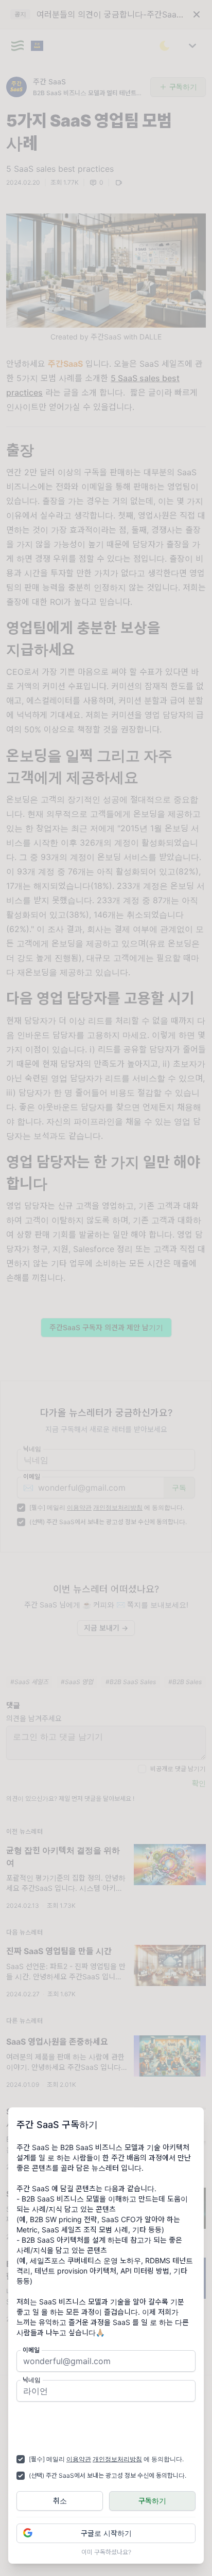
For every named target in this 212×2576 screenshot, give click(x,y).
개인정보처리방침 (117, 2459)
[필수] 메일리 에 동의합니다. (106, 2459)
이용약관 (79, 2459)
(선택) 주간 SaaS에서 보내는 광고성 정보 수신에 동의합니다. (108, 2475)
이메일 (31, 2350)
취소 (60, 2501)
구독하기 (152, 2501)
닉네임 (32, 2380)
